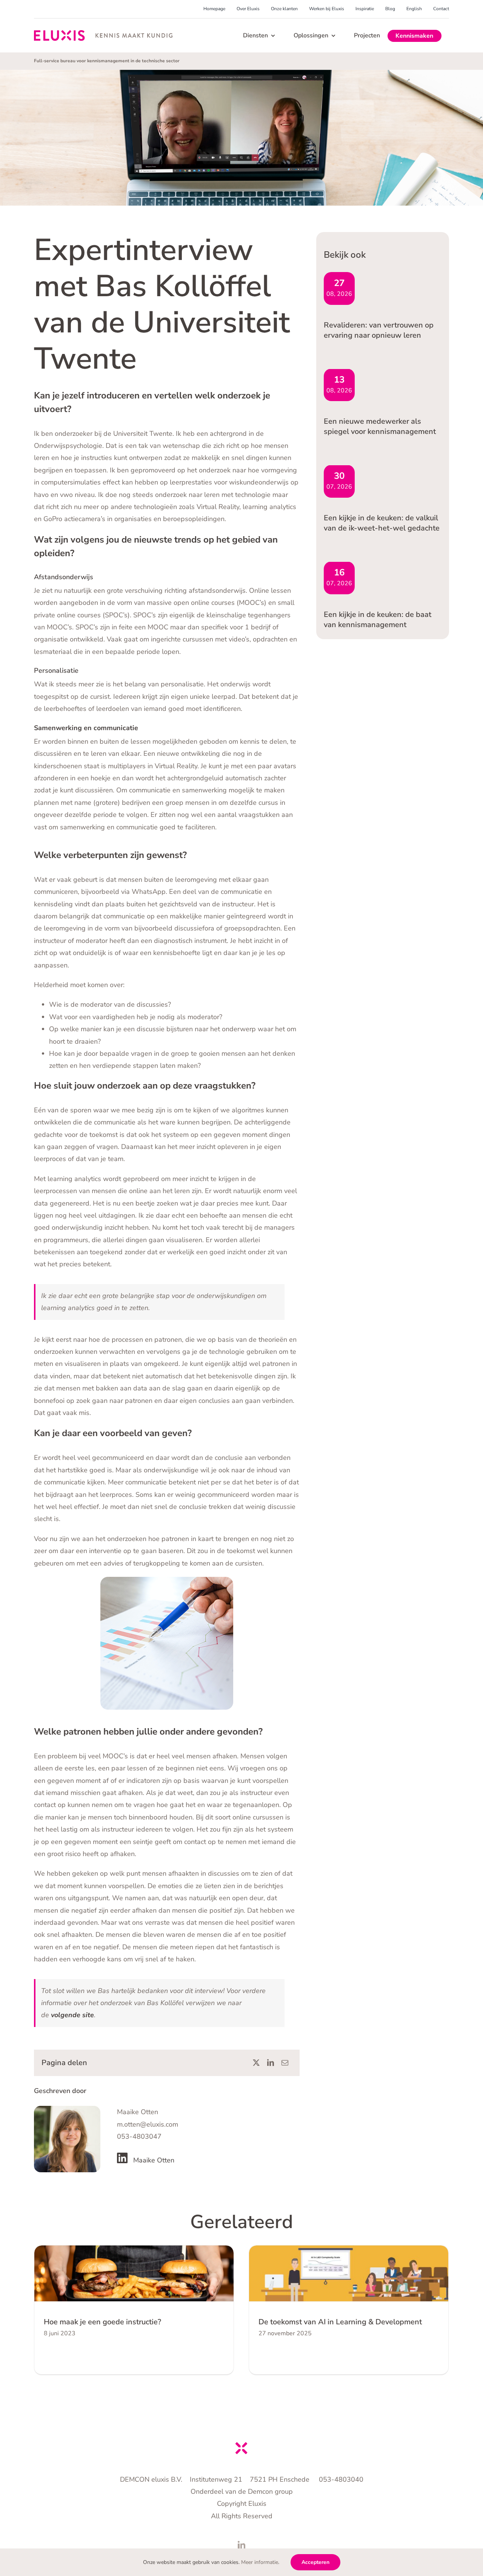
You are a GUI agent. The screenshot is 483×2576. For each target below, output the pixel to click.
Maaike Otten (154, 2160)
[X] (256, 2063)
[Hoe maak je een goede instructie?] (134, 2274)
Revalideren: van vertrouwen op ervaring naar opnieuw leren (379, 330)
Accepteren (315, 2562)
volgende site (72, 2015)
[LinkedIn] (271, 2063)
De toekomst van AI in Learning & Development (340, 2322)
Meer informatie (260, 2562)
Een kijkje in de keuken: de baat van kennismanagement (378, 620)
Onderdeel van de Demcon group (242, 2491)
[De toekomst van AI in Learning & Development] (349, 2274)
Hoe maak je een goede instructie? (102, 2322)
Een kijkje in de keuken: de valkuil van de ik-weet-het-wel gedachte (382, 523)
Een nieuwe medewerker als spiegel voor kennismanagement (380, 426)
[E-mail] (285, 2063)
